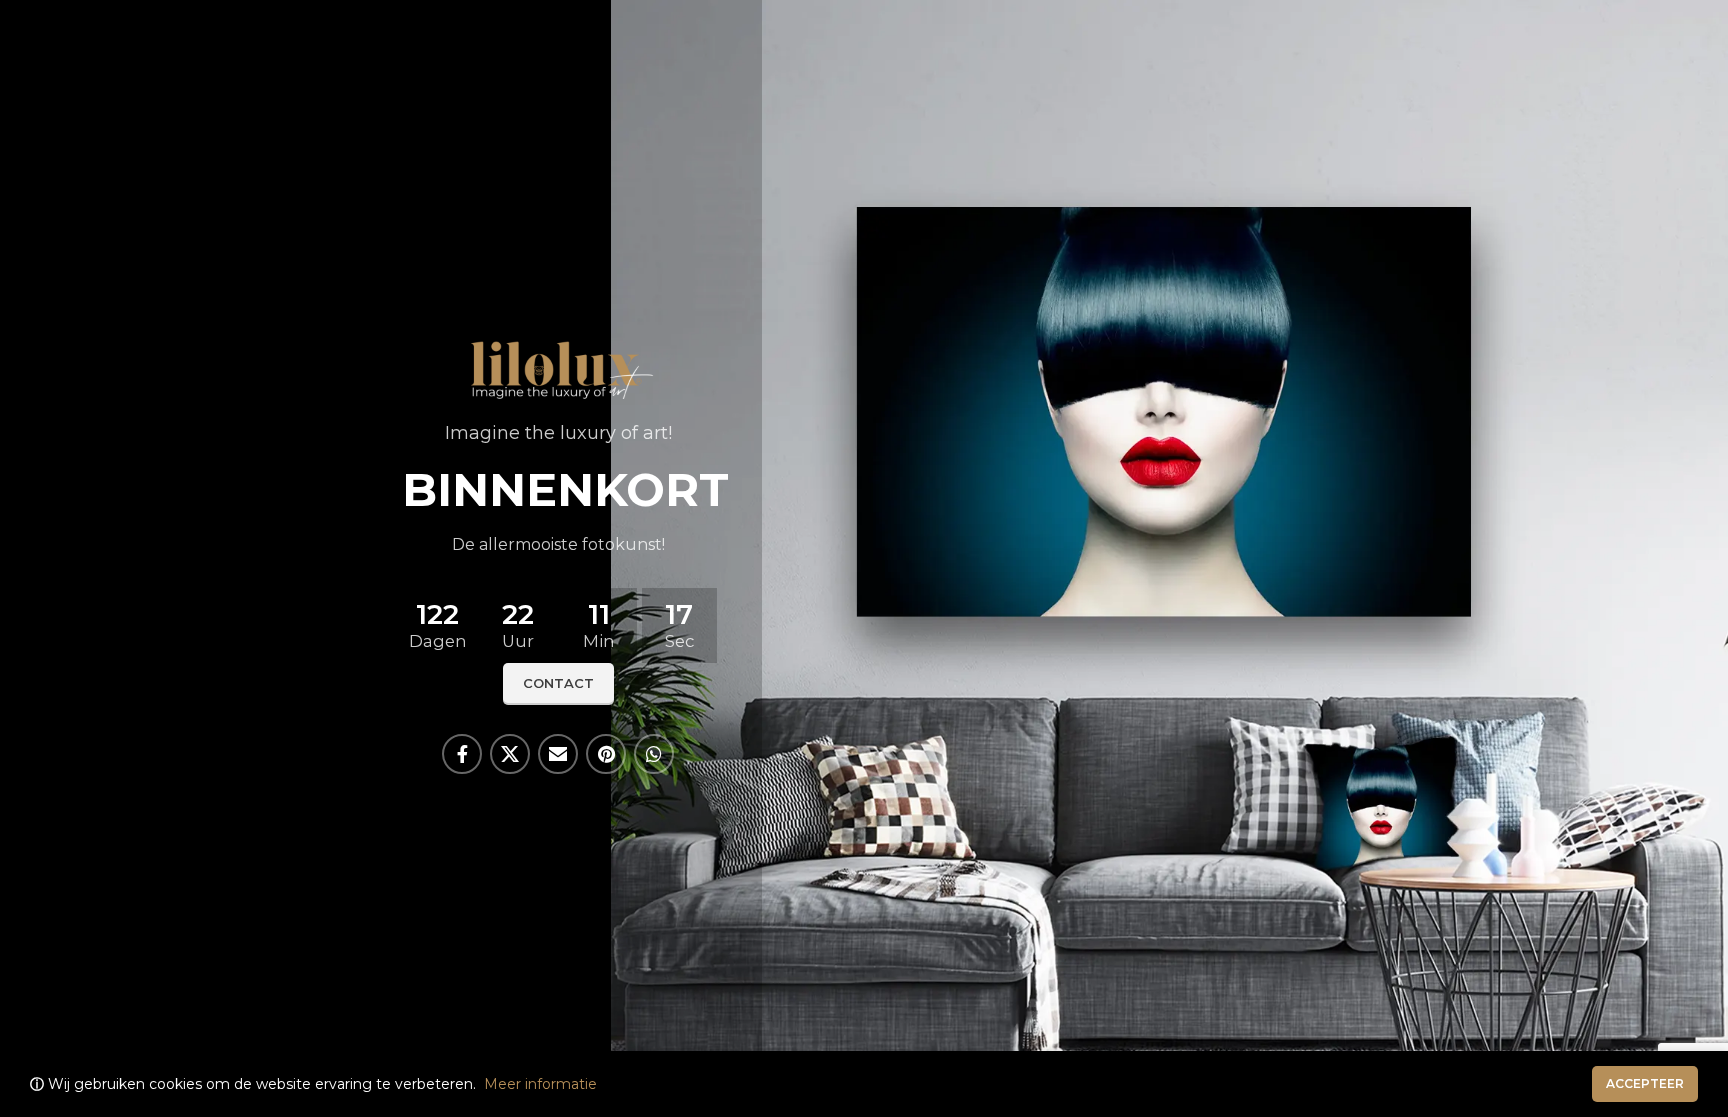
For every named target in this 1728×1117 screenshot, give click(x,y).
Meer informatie (540, 1084)
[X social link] (510, 754)
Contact (558, 683)
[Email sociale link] (558, 754)
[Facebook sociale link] (462, 754)
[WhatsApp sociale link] (654, 754)
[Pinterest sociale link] (606, 754)
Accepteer (1645, 1083)
